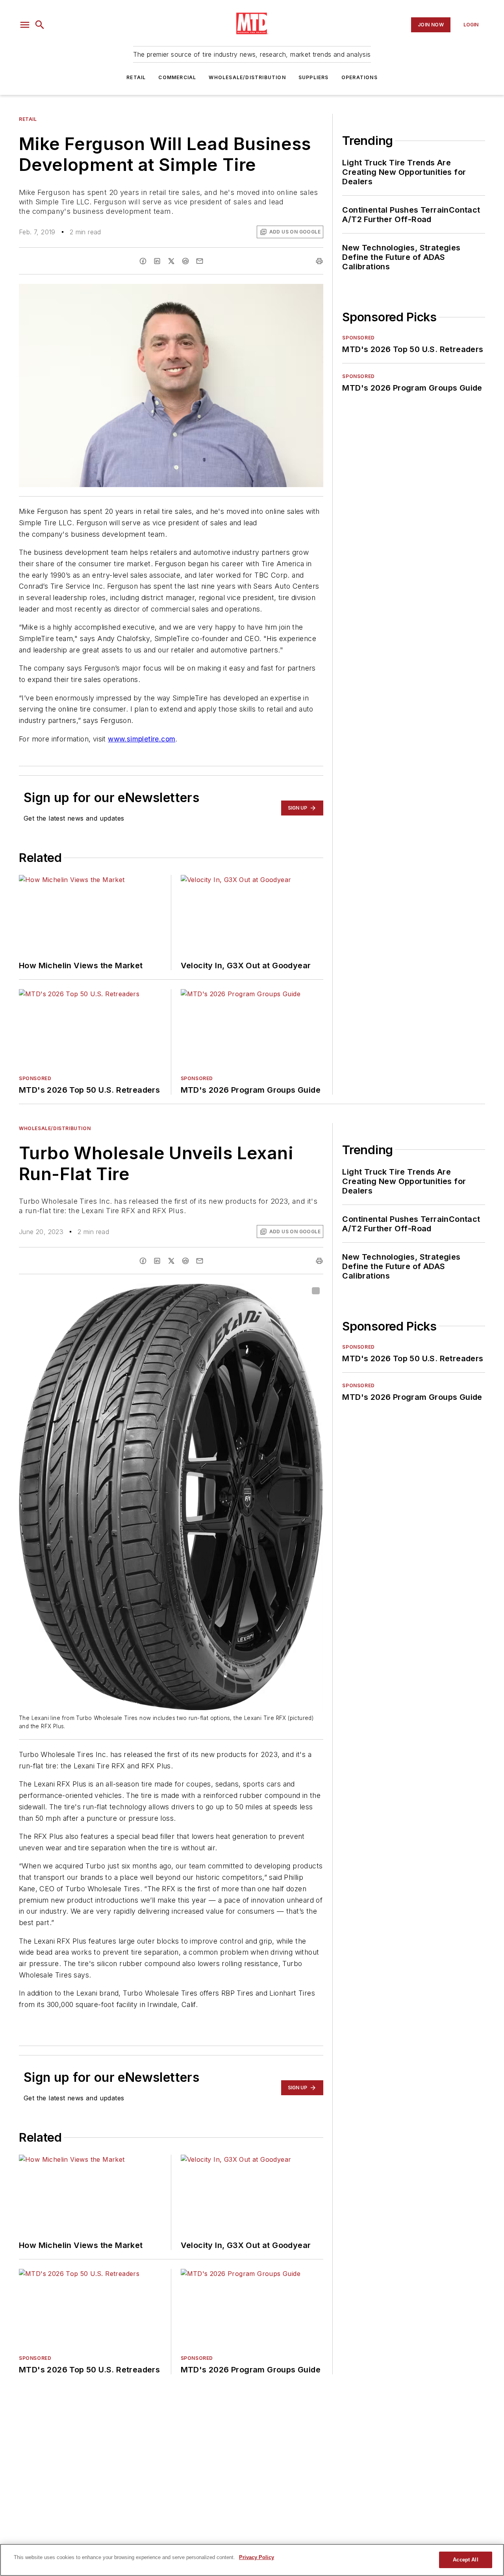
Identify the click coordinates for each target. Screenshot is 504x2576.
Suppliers (314, 77)
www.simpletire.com (142, 739)
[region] (252, 2560)
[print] (319, 261)
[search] (40, 25)
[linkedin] (157, 261)
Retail (136, 77)
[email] (200, 261)
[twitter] (171, 261)
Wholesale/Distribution (247, 77)
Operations (359, 77)
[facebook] (143, 261)
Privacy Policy (257, 2557)
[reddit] (185, 261)
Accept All (465, 2560)
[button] (25, 25)
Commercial (177, 77)
